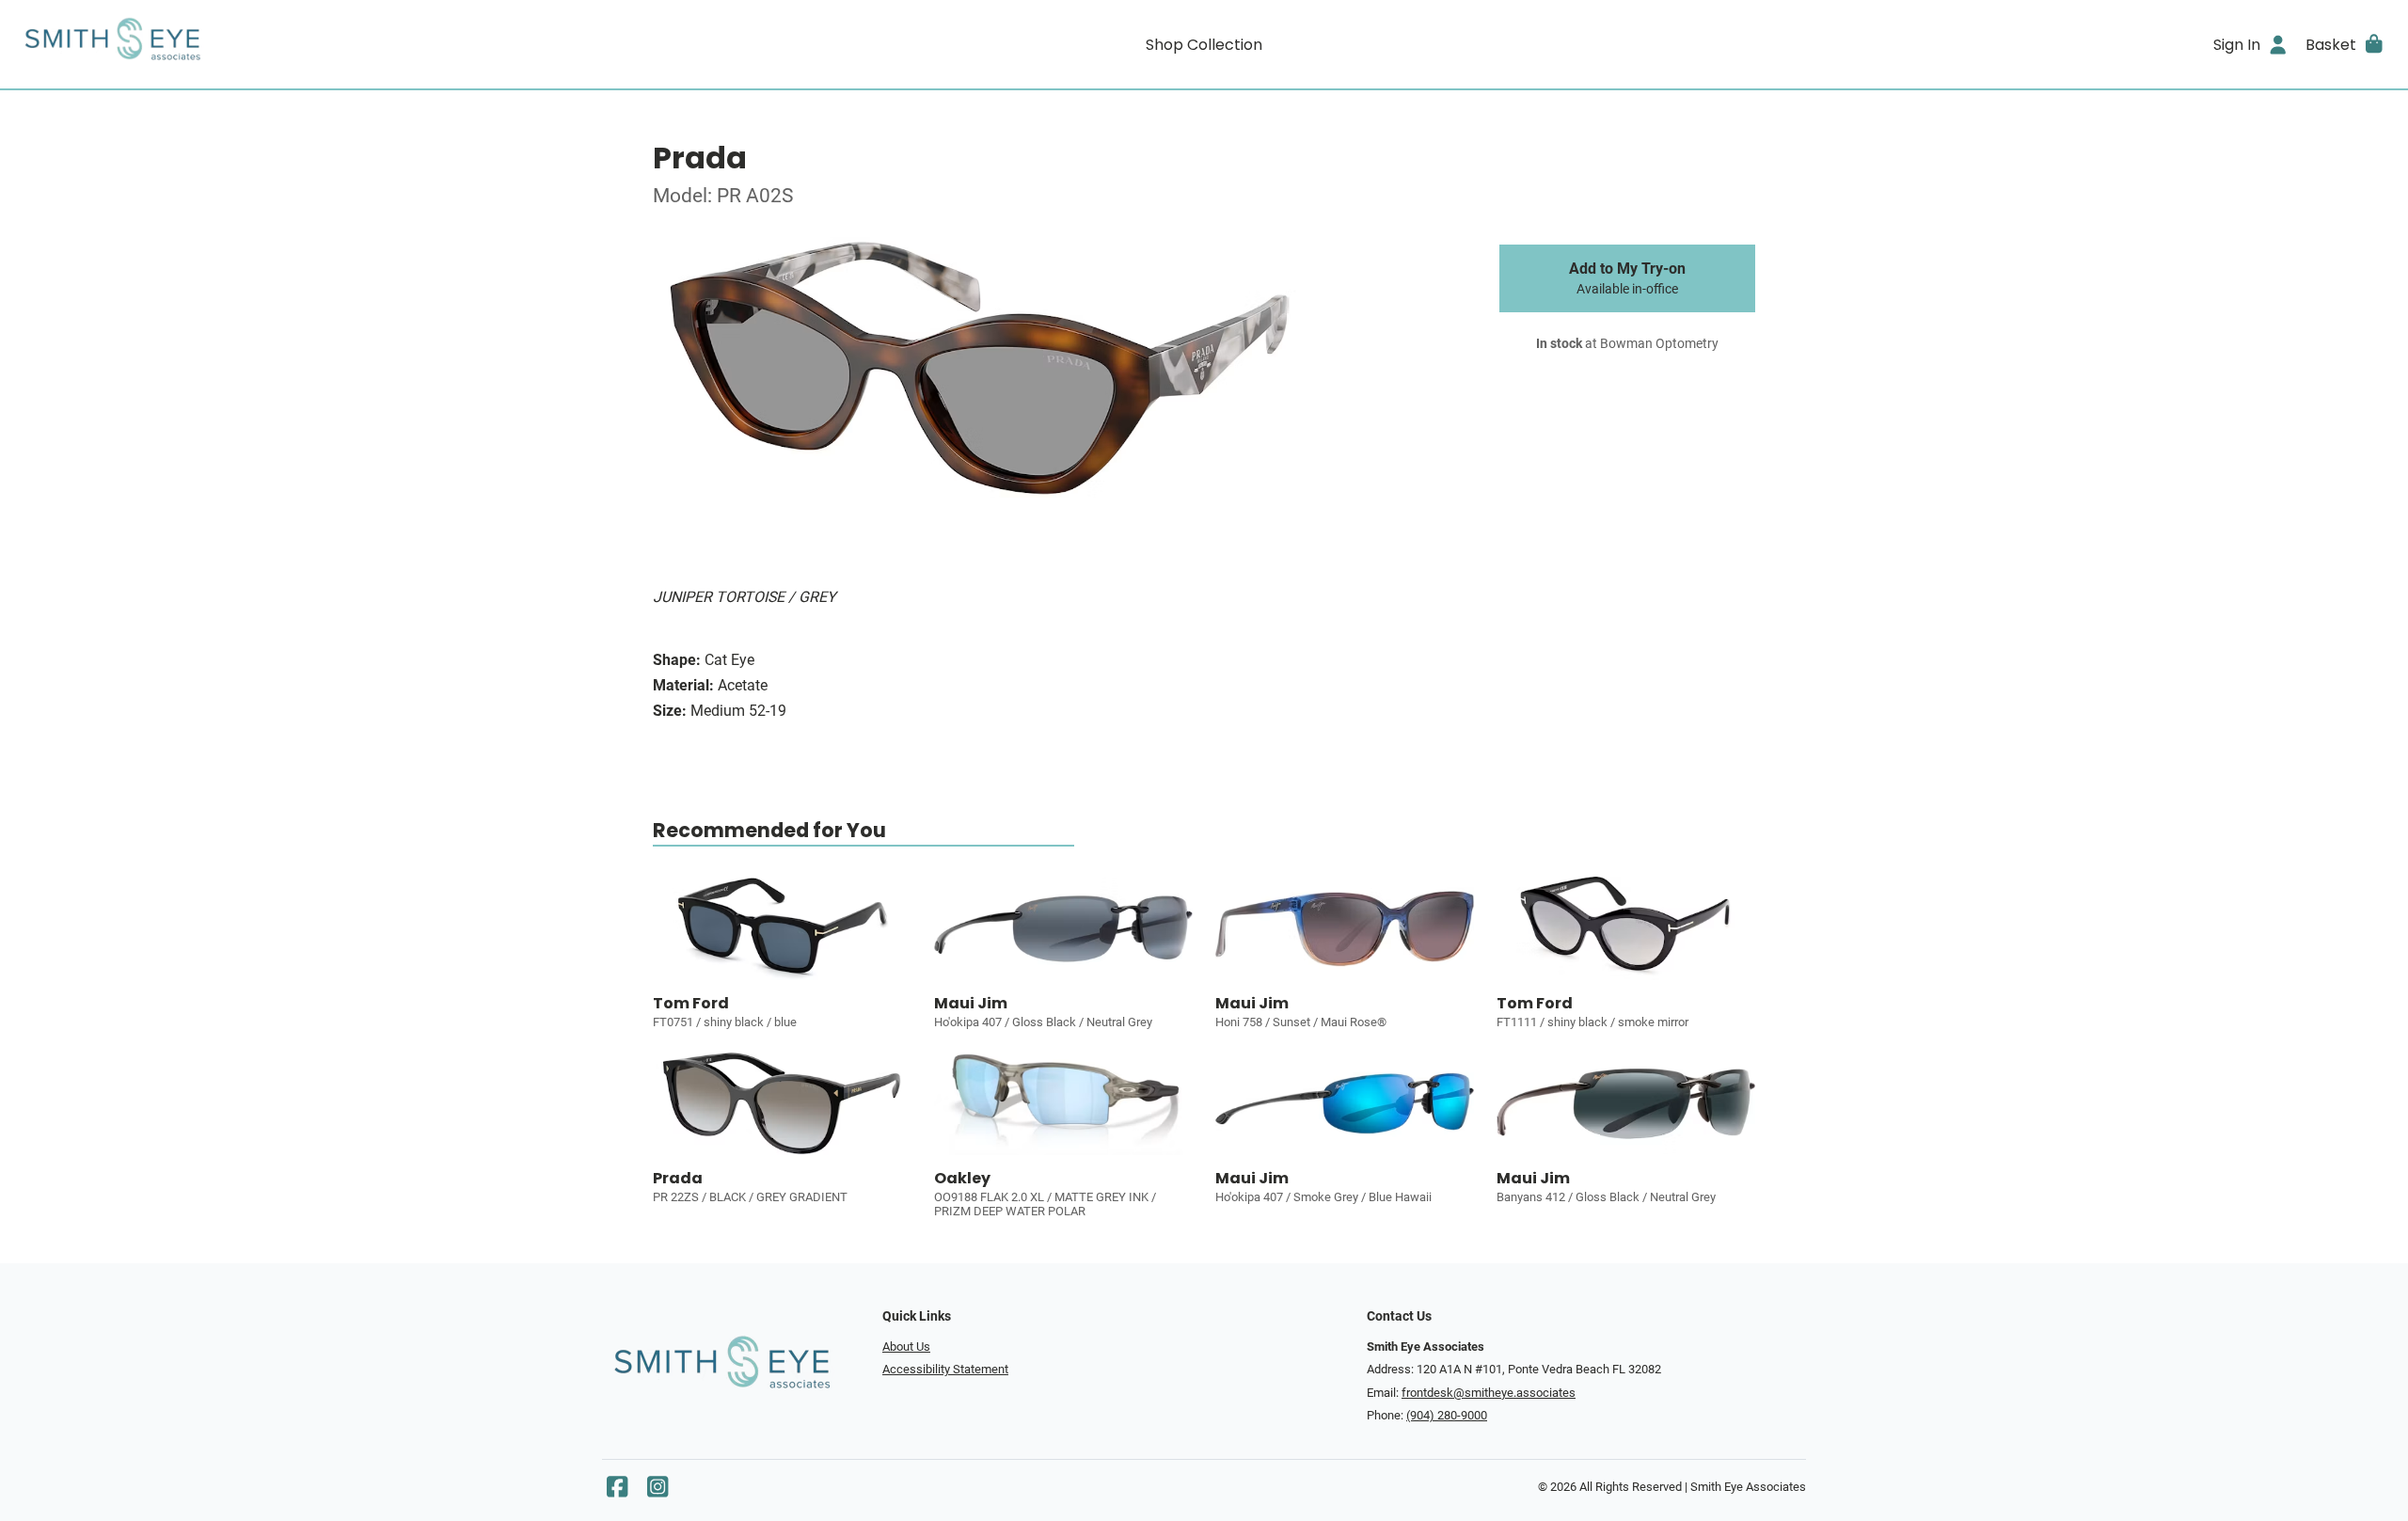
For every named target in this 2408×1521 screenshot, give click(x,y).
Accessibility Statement (945, 1369)
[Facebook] (617, 1491)
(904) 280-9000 (1447, 1415)
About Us (906, 1347)
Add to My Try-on (1627, 278)
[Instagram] (657, 1491)
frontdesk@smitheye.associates (1489, 1393)
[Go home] (312, 44)
